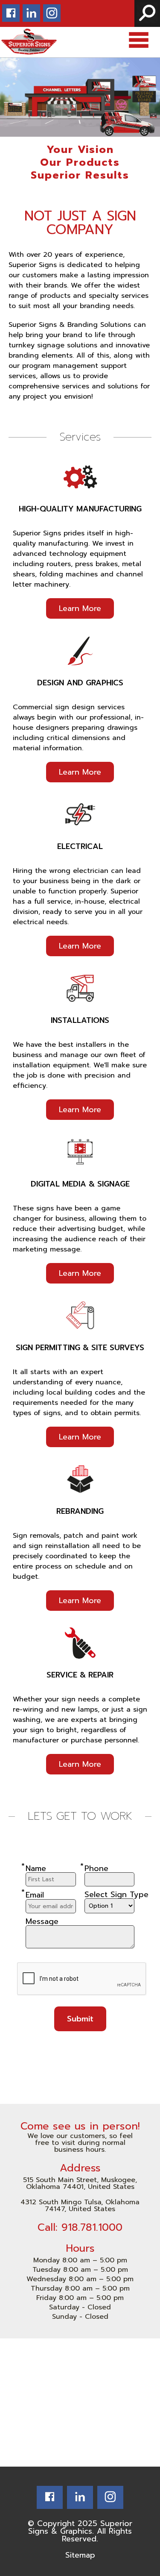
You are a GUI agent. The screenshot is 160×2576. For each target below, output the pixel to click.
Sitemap (80, 2555)
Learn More (80, 608)
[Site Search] (147, 13)
